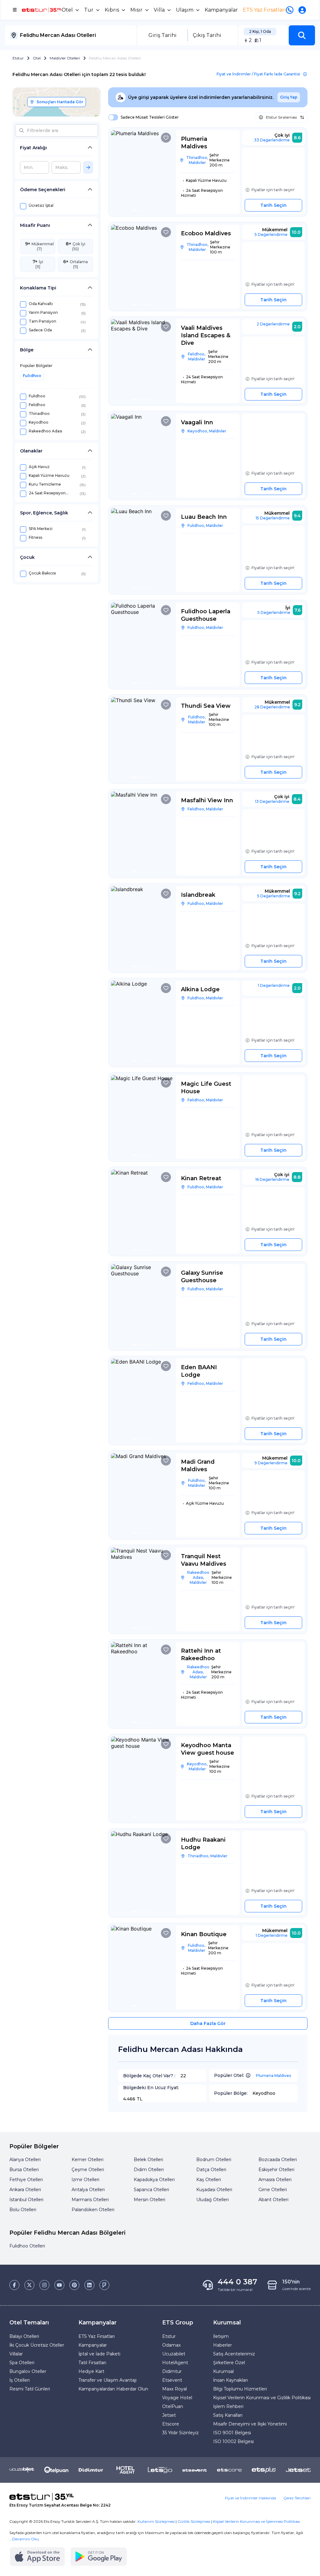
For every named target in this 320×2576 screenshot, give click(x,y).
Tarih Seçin (273, 205)
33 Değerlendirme (272, 140)
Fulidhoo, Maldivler (205, 525)
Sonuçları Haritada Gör (60, 102)
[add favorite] (166, 138)
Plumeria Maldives (273, 2076)
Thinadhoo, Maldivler (197, 160)
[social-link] (14, 2285)
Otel (37, 58)
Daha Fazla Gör (208, 2023)
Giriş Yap (289, 97)
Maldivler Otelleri (65, 58)
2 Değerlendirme (273, 324)
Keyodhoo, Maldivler (207, 431)
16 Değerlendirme (272, 1179)
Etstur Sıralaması (281, 117)
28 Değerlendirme (272, 707)
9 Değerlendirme (271, 1463)
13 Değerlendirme (272, 801)
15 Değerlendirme (273, 518)
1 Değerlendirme (274, 985)
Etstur (18, 58)
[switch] (111, 117)
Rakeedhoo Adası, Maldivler (198, 1577)
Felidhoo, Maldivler (197, 357)
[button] (302, 35)
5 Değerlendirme (271, 235)
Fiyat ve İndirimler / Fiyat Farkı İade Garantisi (258, 74)
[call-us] (291, 10)
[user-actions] (303, 10)
